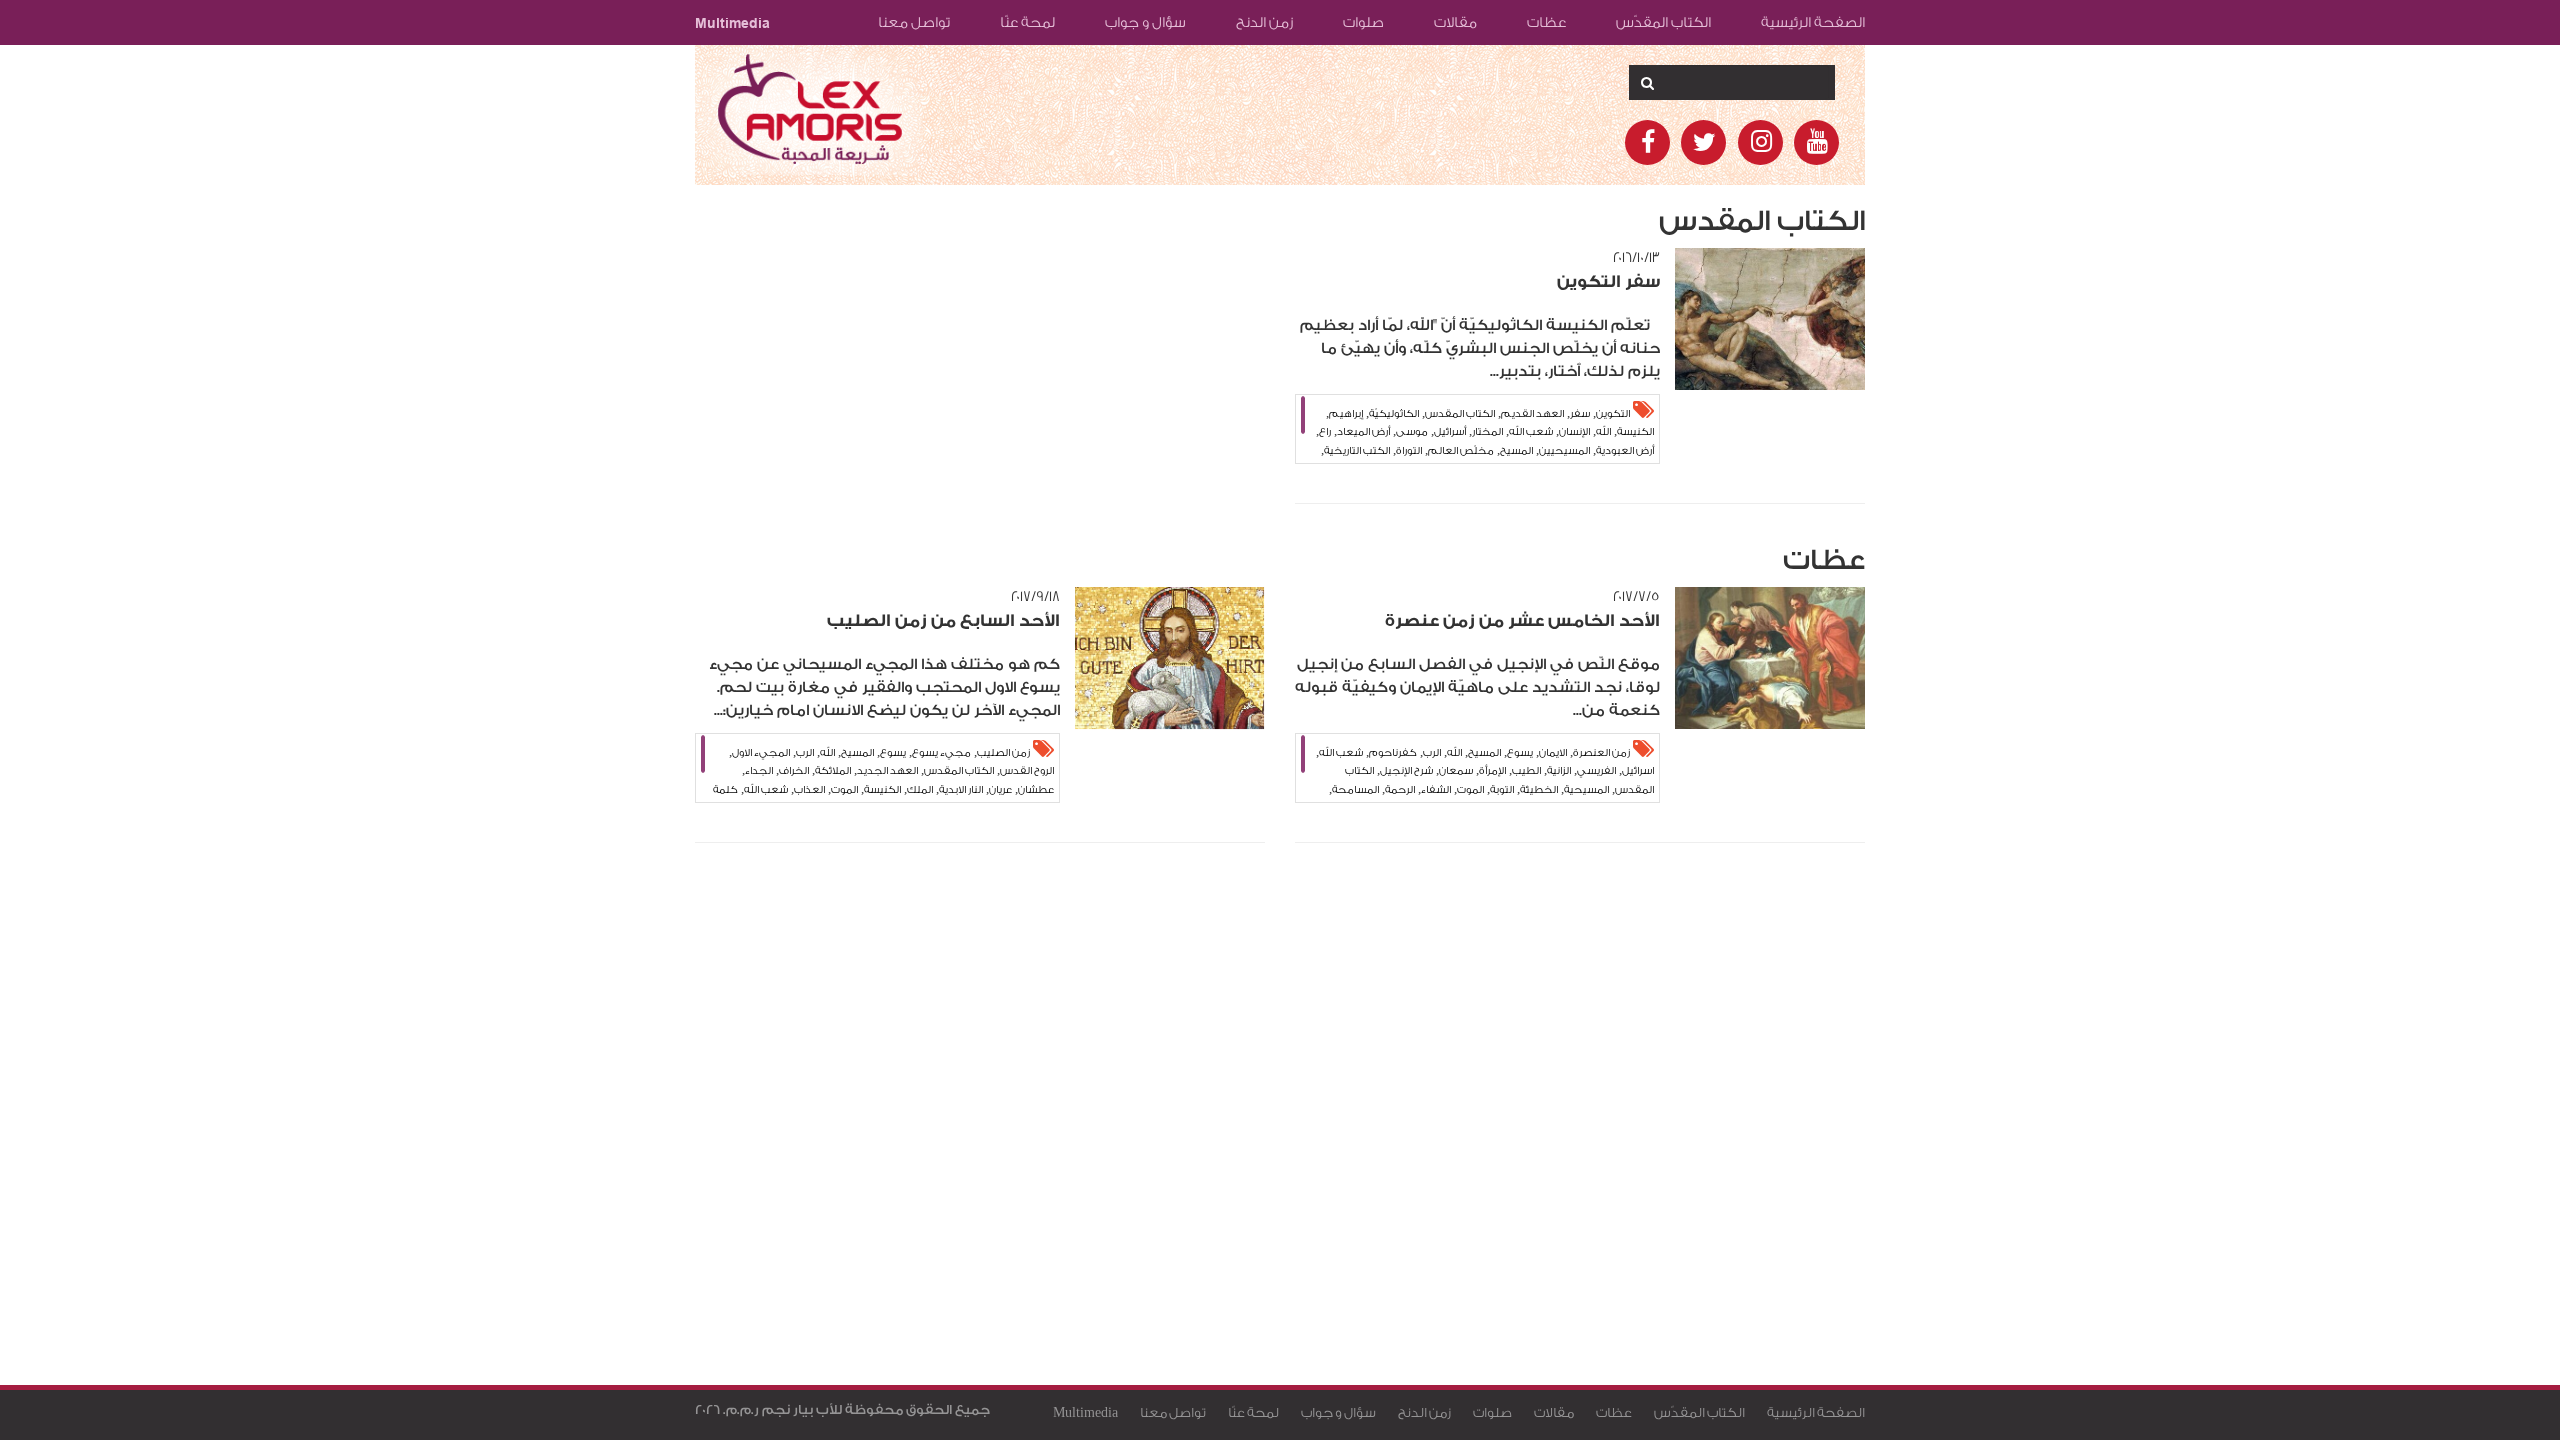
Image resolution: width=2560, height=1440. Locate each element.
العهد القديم (1532, 414)
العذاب (809, 790)
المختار (1487, 432)
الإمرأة (1492, 771)
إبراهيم (1346, 414)
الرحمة (1400, 790)
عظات (1546, 23)
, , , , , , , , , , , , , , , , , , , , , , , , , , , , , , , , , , (1485, 435)
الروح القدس (1027, 771)
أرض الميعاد (1363, 432)
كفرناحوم (1393, 753)
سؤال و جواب (1145, 23)
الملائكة (833, 771)
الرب (1432, 753)
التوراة (1409, 451)
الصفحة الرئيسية (1813, 23)
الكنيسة (1635, 432)
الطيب (1526, 771)
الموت (1470, 790)
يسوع (1520, 753)
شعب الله (1531, 432)
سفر (1580, 414)
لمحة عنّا (1027, 23)
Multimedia (732, 23)
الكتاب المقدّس (1663, 23)
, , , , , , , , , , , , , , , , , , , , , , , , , (1485, 774)
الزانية (1559, 771)
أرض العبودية (1625, 451)
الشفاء (1436, 790)
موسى (1412, 432)
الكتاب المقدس (1460, 414)
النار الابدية (961, 790)
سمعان (1456, 771)
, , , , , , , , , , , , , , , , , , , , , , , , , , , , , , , (883, 774)
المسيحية (1586, 790)
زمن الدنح (1264, 23)
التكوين (1613, 414)
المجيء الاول (761, 753)
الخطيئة (1539, 790)
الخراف (794, 771)
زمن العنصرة (1601, 753)
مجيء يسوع (941, 753)
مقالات (1455, 23)
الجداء (759, 771)
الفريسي (1596, 771)
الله (1603, 432)
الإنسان (1574, 432)
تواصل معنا (914, 23)
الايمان (1553, 753)
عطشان (1036, 790)
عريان (1000, 790)
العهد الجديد (887, 771)
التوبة (1502, 790)
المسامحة (1355, 790)
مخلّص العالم (1461, 451)
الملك (920, 790)
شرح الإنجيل (1406, 771)
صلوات (1363, 23)
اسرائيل (1638, 771)
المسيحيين (1564, 451)
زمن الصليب (1003, 753)
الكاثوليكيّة (1394, 414)
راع (1325, 432)
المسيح (1516, 451)
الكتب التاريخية (1357, 451)
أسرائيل (1450, 432)
